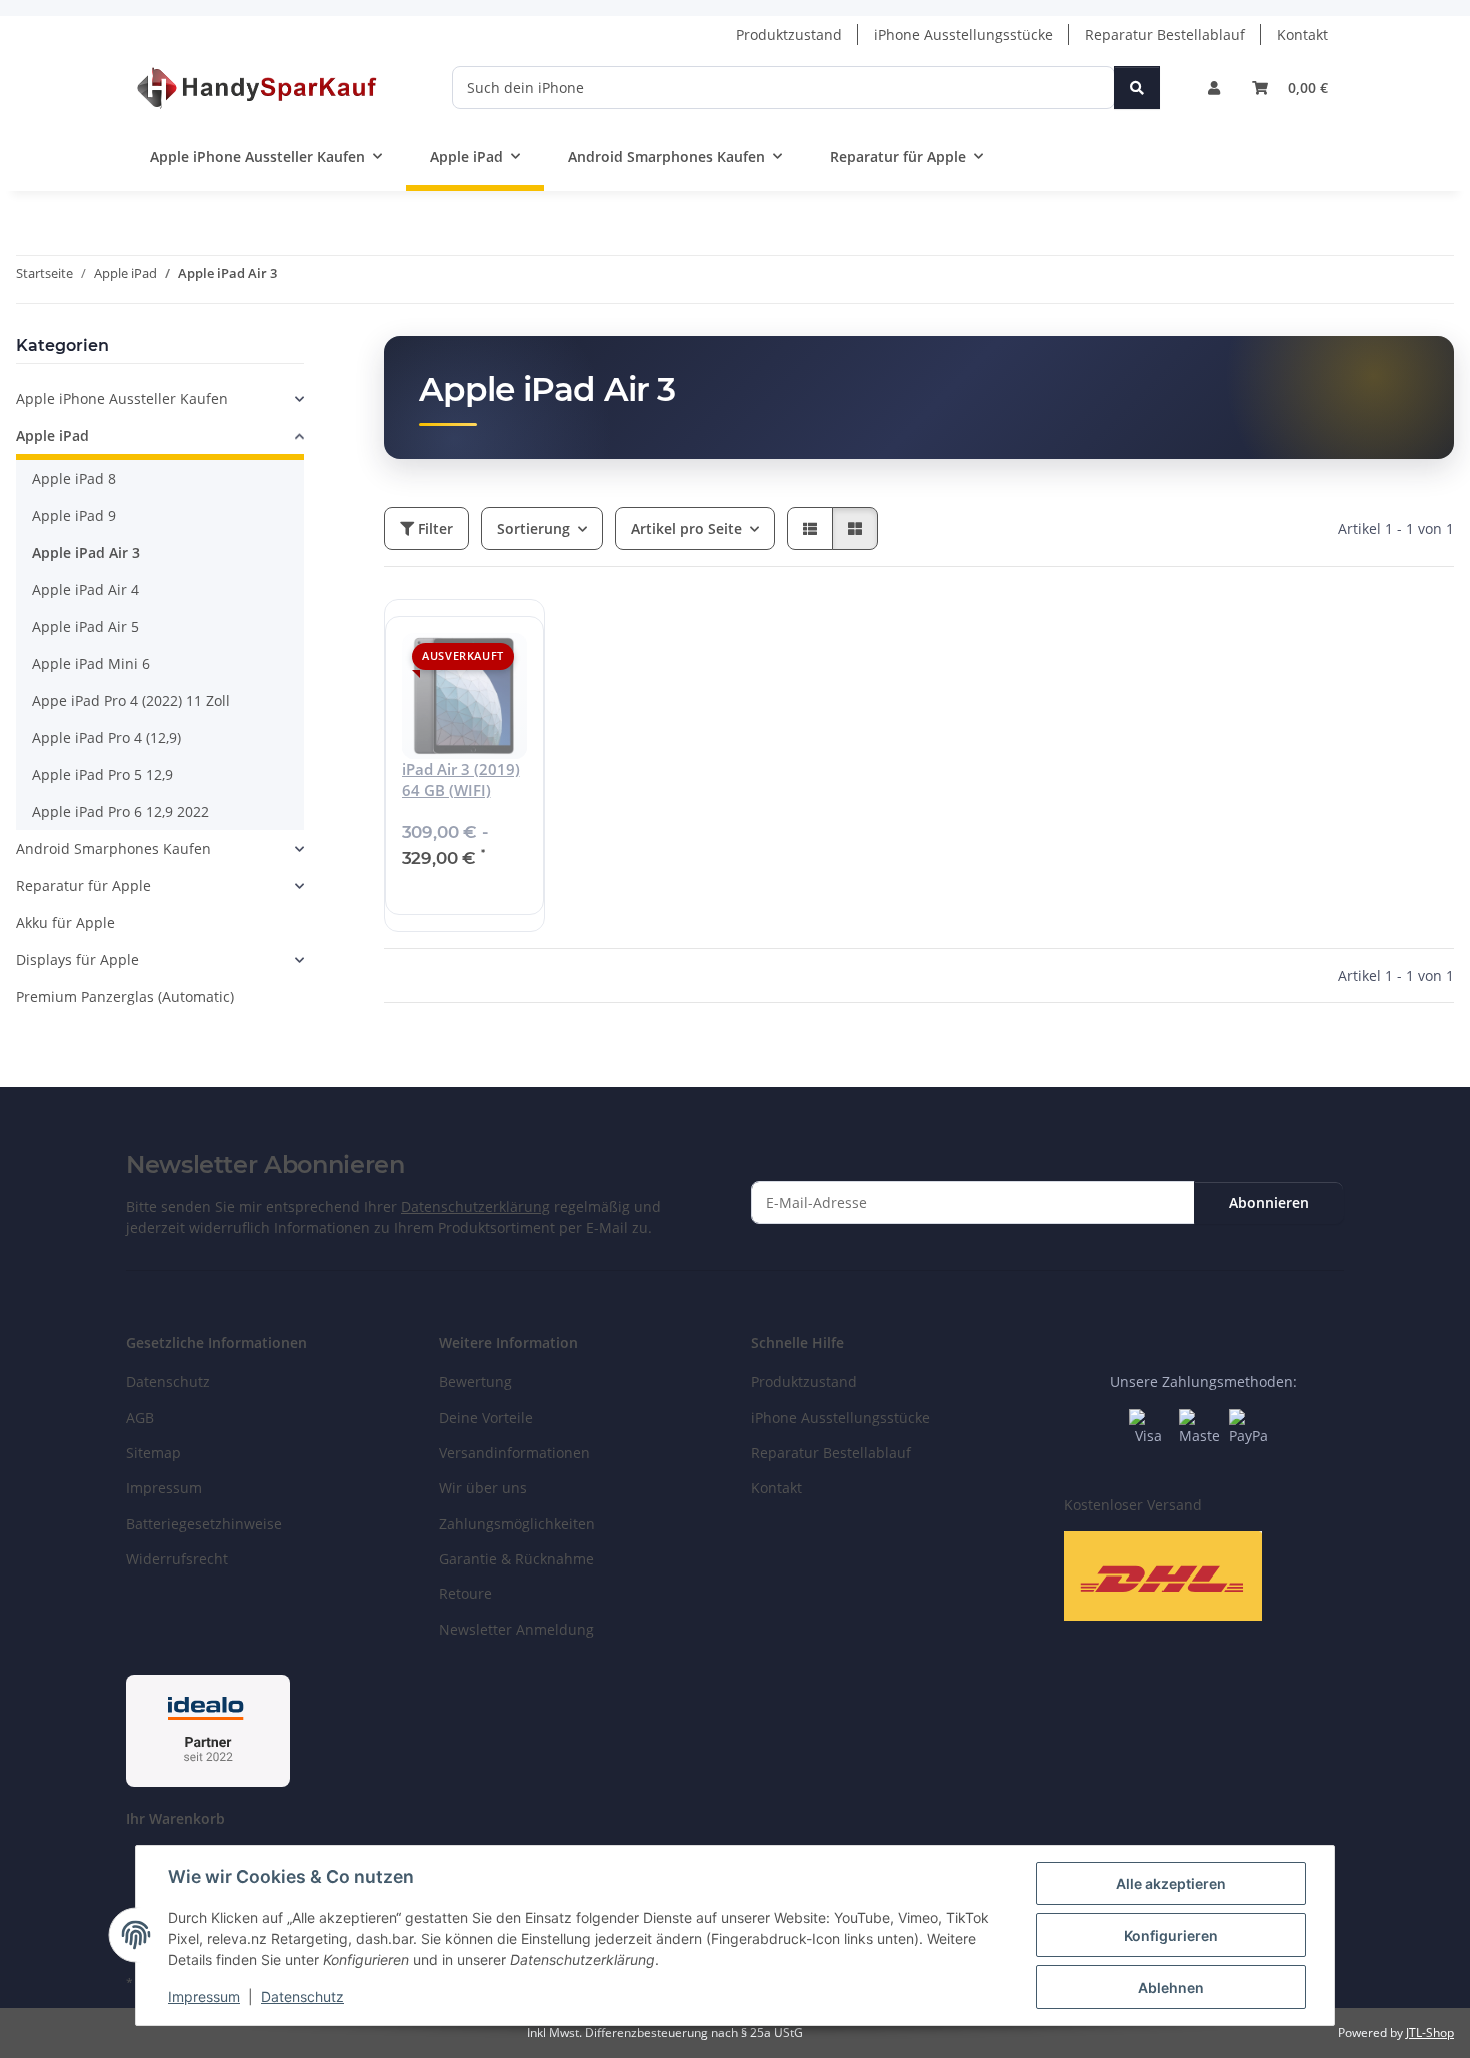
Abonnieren (1269, 1202)
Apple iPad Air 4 (85, 589)
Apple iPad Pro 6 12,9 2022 (120, 811)
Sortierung (533, 528)
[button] (1214, 87)
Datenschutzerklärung (475, 1206)
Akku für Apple (65, 922)
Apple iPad (52, 435)
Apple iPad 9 (74, 515)
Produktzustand (789, 34)
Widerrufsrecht (177, 1558)
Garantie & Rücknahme (516, 1558)
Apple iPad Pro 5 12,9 (102, 774)
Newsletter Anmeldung (516, 1629)
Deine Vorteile (486, 1417)
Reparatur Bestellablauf (1165, 34)
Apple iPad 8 (74, 478)
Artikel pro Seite (686, 528)
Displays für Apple (77, 959)
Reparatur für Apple (83, 885)
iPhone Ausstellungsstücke (963, 34)
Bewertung (475, 1381)
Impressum (204, 1996)
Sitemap (153, 1452)
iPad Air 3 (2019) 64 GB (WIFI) (461, 779)
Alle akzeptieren (1171, 1883)
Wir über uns (483, 1487)
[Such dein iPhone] (1137, 87)
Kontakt (1302, 34)
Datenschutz (302, 1996)
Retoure (465, 1593)
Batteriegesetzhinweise (204, 1523)
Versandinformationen (514, 1452)
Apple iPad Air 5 (85, 626)
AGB (140, 1417)
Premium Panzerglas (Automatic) (125, 996)
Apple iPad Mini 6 (91, 663)
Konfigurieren (1171, 1935)
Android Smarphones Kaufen (113, 848)
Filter (433, 528)
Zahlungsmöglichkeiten (517, 1523)
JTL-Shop (1430, 2032)
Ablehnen (1171, 1987)
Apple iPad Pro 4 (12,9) (106, 737)
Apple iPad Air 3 (86, 552)
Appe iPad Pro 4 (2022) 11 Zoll (131, 700)
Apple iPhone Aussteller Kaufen (122, 398)
